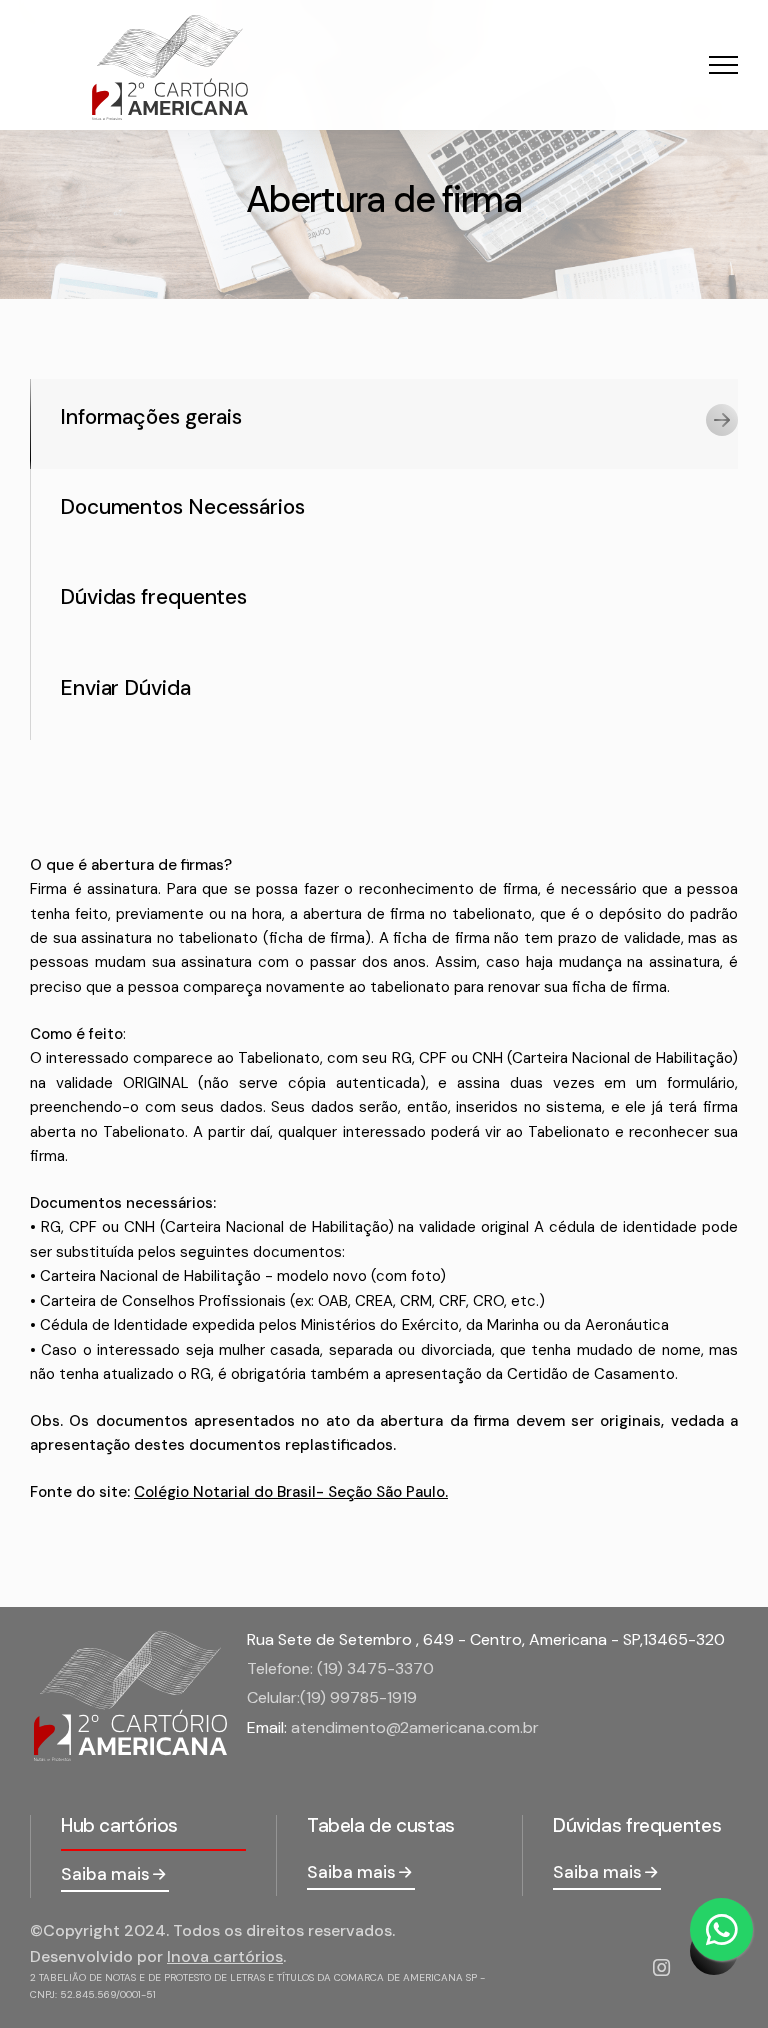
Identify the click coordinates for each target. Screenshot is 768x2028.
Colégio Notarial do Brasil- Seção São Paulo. (291, 1492)
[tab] (384, 424)
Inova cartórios (225, 1956)
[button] (723, 65)
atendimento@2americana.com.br (415, 1727)
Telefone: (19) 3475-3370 (340, 1668)
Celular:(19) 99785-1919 (332, 1697)
